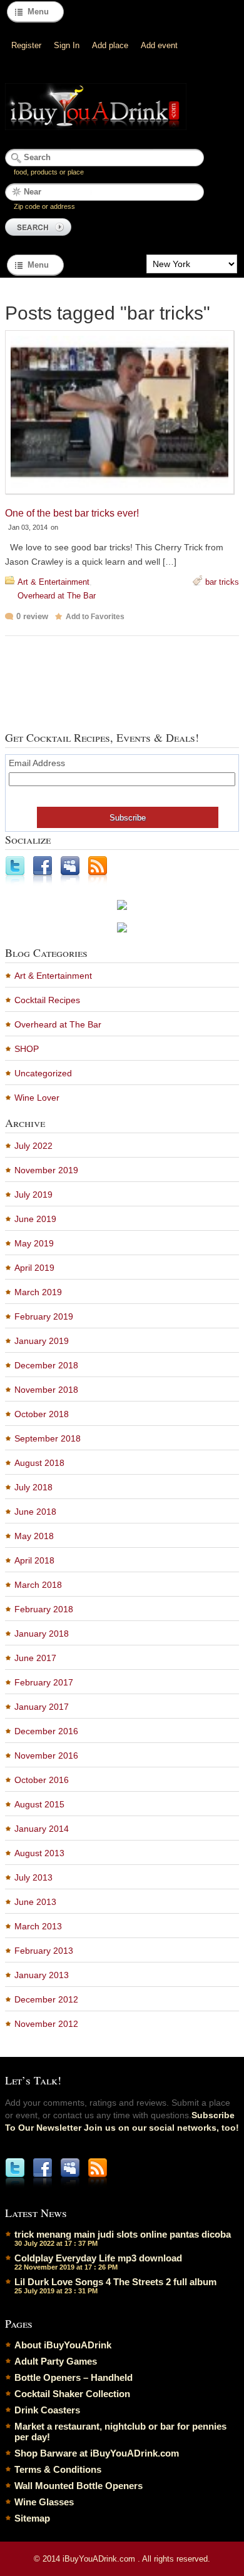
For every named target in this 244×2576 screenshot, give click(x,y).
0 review (32, 616)
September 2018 (48, 1438)
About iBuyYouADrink (63, 2345)
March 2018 (38, 1585)
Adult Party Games (56, 2361)
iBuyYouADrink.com (100, 2559)
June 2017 (35, 1658)
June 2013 (35, 1902)
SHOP (27, 1049)
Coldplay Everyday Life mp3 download (98, 2258)
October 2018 (42, 1414)
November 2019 (46, 1170)
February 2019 (44, 1316)
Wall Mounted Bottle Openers (79, 2486)
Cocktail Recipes (47, 1000)
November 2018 (46, 1390)
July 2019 (33, 1195)
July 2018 (33, 1487)
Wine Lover (37, 1098)
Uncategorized (43, 1073)
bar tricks (222, 582)
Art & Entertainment (53, 582)
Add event (159, 45)
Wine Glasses (44, 2502)
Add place (110, 45)
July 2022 (33, 1146)
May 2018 (34, 1536)
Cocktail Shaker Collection (72, 2394)
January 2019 (42, 1341)
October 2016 (42, 1780)
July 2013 (33, 1877)
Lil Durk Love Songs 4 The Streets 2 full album (115, 2282)
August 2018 (39, 1463)
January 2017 (42, 1707)
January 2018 (42, 1634)
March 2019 (38, 1292)
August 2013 (39, 1853)
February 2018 (44, 1609)
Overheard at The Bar (57, 596)
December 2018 (46, 1365)
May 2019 (34, 1243)
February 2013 (44, 1951)
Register (26, 45)
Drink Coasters (47, 2410)
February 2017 (44, 1682)
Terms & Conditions (58, 2469)
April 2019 (34, 1268)
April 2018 (34, 1560)
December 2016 (46, 1731)
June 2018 (35, 1512)
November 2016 (46, 1755)
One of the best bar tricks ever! (72, 513)
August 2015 (39, 1804)
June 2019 (35, 1219)
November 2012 (46, 2024)
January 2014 (42, 1829)
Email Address (37, 763)
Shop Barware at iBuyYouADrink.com (97, 2453)
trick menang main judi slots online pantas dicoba (123, 2234)
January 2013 (42, 1975)
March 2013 (38, 1926)
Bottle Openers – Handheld (74, 2377)
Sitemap (32, 2518)
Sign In (67, 45)
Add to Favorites (95, 617)
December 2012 (46, 1999)
